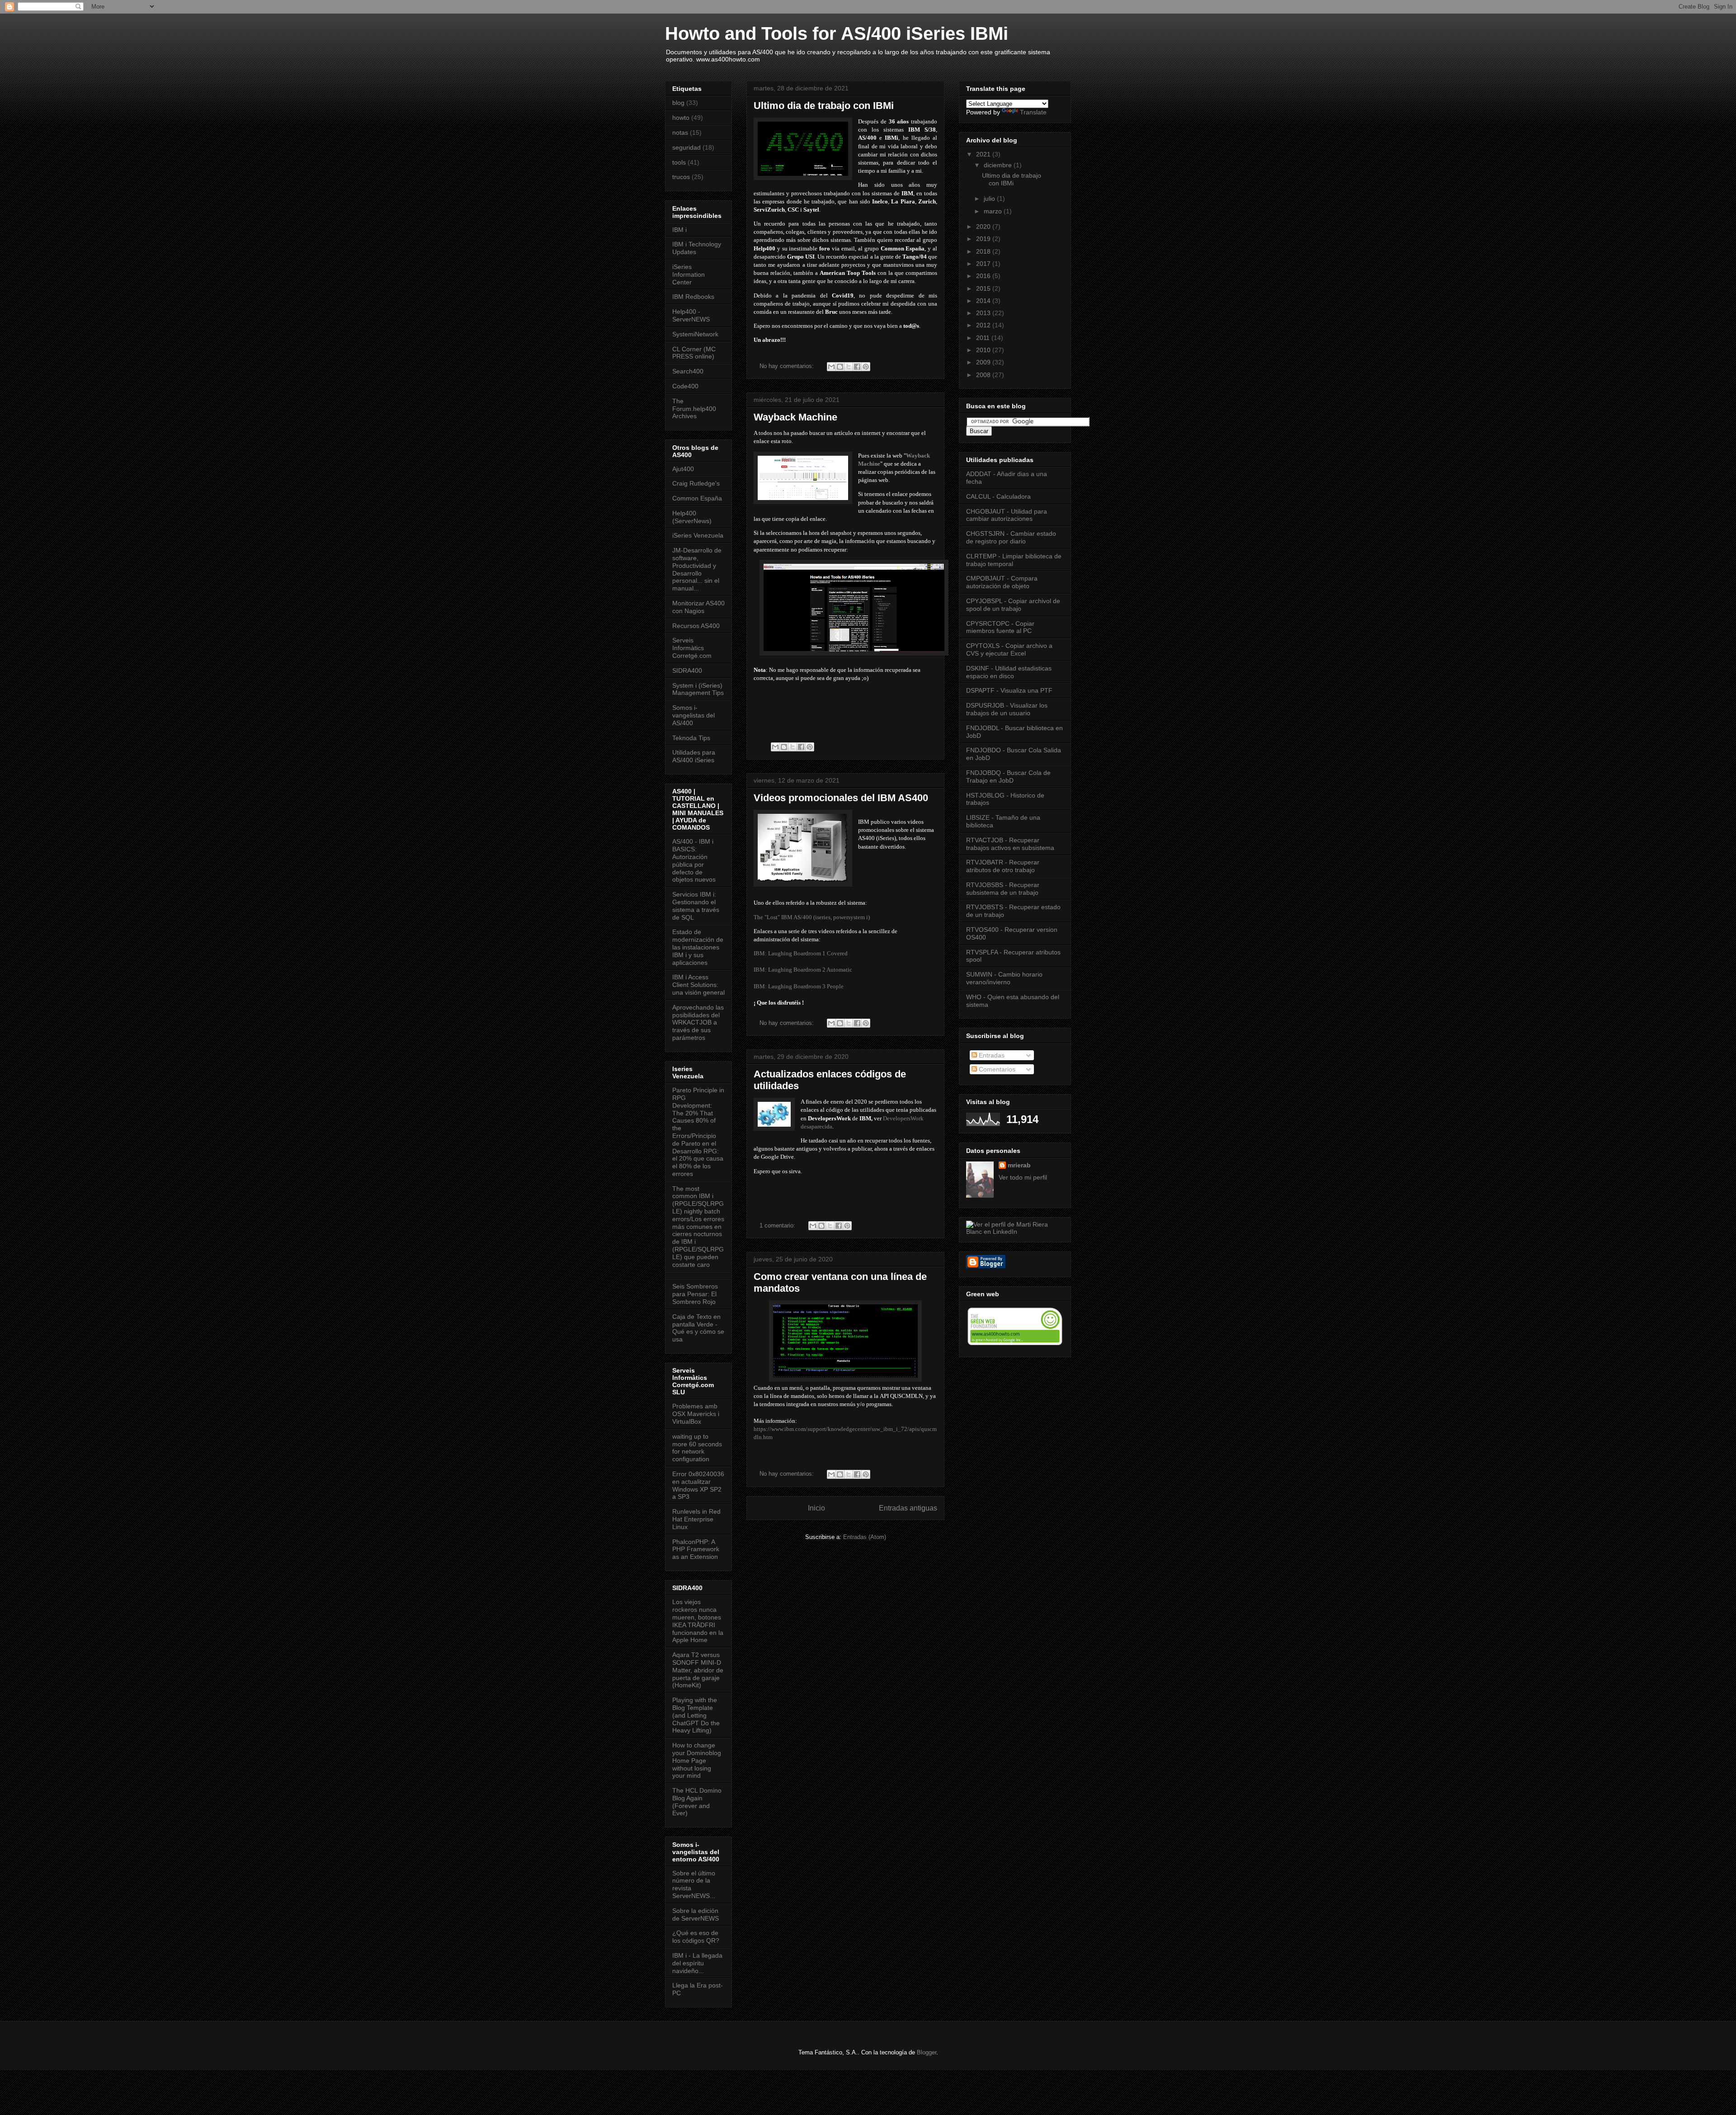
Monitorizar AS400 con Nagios (698, 607)
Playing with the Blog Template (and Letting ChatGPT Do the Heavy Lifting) (696, 1715)
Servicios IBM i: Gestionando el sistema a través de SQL (696, 906)
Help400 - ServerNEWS (691, 315)
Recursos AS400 (696, 626)
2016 (984, 276)
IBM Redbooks (693, 297)
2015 (984, 288)
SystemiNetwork (695, 334)
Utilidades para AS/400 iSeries (694, 756)
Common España (697, 498)
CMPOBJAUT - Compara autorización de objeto (1002, 582)
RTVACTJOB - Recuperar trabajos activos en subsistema (1010, 844)
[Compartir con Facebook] (857, 367)
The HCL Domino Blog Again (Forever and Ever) (697, 1802)
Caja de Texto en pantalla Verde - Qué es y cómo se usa (698, 1328)
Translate (1033, 112)
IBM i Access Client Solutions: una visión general (698, 985)
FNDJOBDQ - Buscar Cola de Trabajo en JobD (1008, 777)
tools (679, 162)
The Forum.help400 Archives (694, 409)
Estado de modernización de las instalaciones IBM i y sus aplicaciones (698, 947)
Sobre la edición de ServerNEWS (696, 1914)
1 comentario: (778, 1225)
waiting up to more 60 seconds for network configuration (697, 1448)
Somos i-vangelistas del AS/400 (693, 715)
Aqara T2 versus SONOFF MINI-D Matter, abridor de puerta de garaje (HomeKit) (698, 1670)
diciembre (999, 165)
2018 (984, 251)
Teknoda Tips (691, 738)
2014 (984, 301)
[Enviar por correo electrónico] (831, 367)
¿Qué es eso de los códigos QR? (696, 1937)
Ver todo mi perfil (1023, 1177)
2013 (984, 313)
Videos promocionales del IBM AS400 (841, 798)
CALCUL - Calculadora (998, 496)
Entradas (991, 1055)
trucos (681, 177)
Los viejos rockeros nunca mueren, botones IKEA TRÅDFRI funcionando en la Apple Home (698, 1621)
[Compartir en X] (849, 367)
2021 (984, 154)
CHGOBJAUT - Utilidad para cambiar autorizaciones (1007, 515)
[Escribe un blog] (840, 367)
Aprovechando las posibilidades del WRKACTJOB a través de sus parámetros (698, 1022)
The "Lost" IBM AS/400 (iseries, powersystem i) (812, 917)
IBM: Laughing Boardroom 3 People (799, 986)
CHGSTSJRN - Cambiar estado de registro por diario (1011, 537)
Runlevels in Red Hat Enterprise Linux (696, 1519)
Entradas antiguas (908, 1508)
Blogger (927, 2052)
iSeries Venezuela (698, 535)
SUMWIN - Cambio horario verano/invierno (1004, 978)
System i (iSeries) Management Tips (698, 689)
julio (990, 198)
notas (680, 132)
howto (681, 118)
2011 (984, 338)
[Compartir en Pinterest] (866, 367)
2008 (984, 375)
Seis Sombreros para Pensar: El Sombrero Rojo (695, 1294)
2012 (984, 325)
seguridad (686, 147)
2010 (984, 350)
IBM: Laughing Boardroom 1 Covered (801, 953)
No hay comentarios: (788, 366)
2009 (984, 362)
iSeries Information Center (689, 274)
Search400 (688, 371)
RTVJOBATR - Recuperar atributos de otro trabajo (1003, 866)
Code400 (685, 386)
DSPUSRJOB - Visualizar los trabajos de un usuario (1007, 709)
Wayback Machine (795, 417)
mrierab (1019, 1165)
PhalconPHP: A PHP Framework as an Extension (696, 1549)
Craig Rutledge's (696, 483)
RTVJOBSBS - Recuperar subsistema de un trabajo (1003, 889)
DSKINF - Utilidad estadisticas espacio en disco (1009, 672)
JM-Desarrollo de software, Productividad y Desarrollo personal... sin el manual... (697, 569)
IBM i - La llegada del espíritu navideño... (697, 1963)
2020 (984, 227)
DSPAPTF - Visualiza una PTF (1009, 690)
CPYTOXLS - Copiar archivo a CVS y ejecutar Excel (1009, 649)
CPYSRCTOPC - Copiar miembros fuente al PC (1000, 627)
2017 (984, 264)
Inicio (816, 1508)
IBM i (679, 230)
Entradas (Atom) (865, 1537)
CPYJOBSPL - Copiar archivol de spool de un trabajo (1013, 605)
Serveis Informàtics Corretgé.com (692, 648)
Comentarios (996, 1069)
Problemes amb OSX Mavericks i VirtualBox (696, 1414)
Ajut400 (683, 469)
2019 (984, 239)
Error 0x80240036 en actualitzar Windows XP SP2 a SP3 (698, 1485)
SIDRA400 (687, 670)
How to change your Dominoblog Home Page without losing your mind (697, 1760)
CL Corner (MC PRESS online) (694, 353)
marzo (994, 211)
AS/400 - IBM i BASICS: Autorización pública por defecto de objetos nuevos (694, 860)
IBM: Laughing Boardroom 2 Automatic (803, 970)
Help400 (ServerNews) (692, 517)
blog (678, 103)
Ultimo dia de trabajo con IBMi (824, 106)
